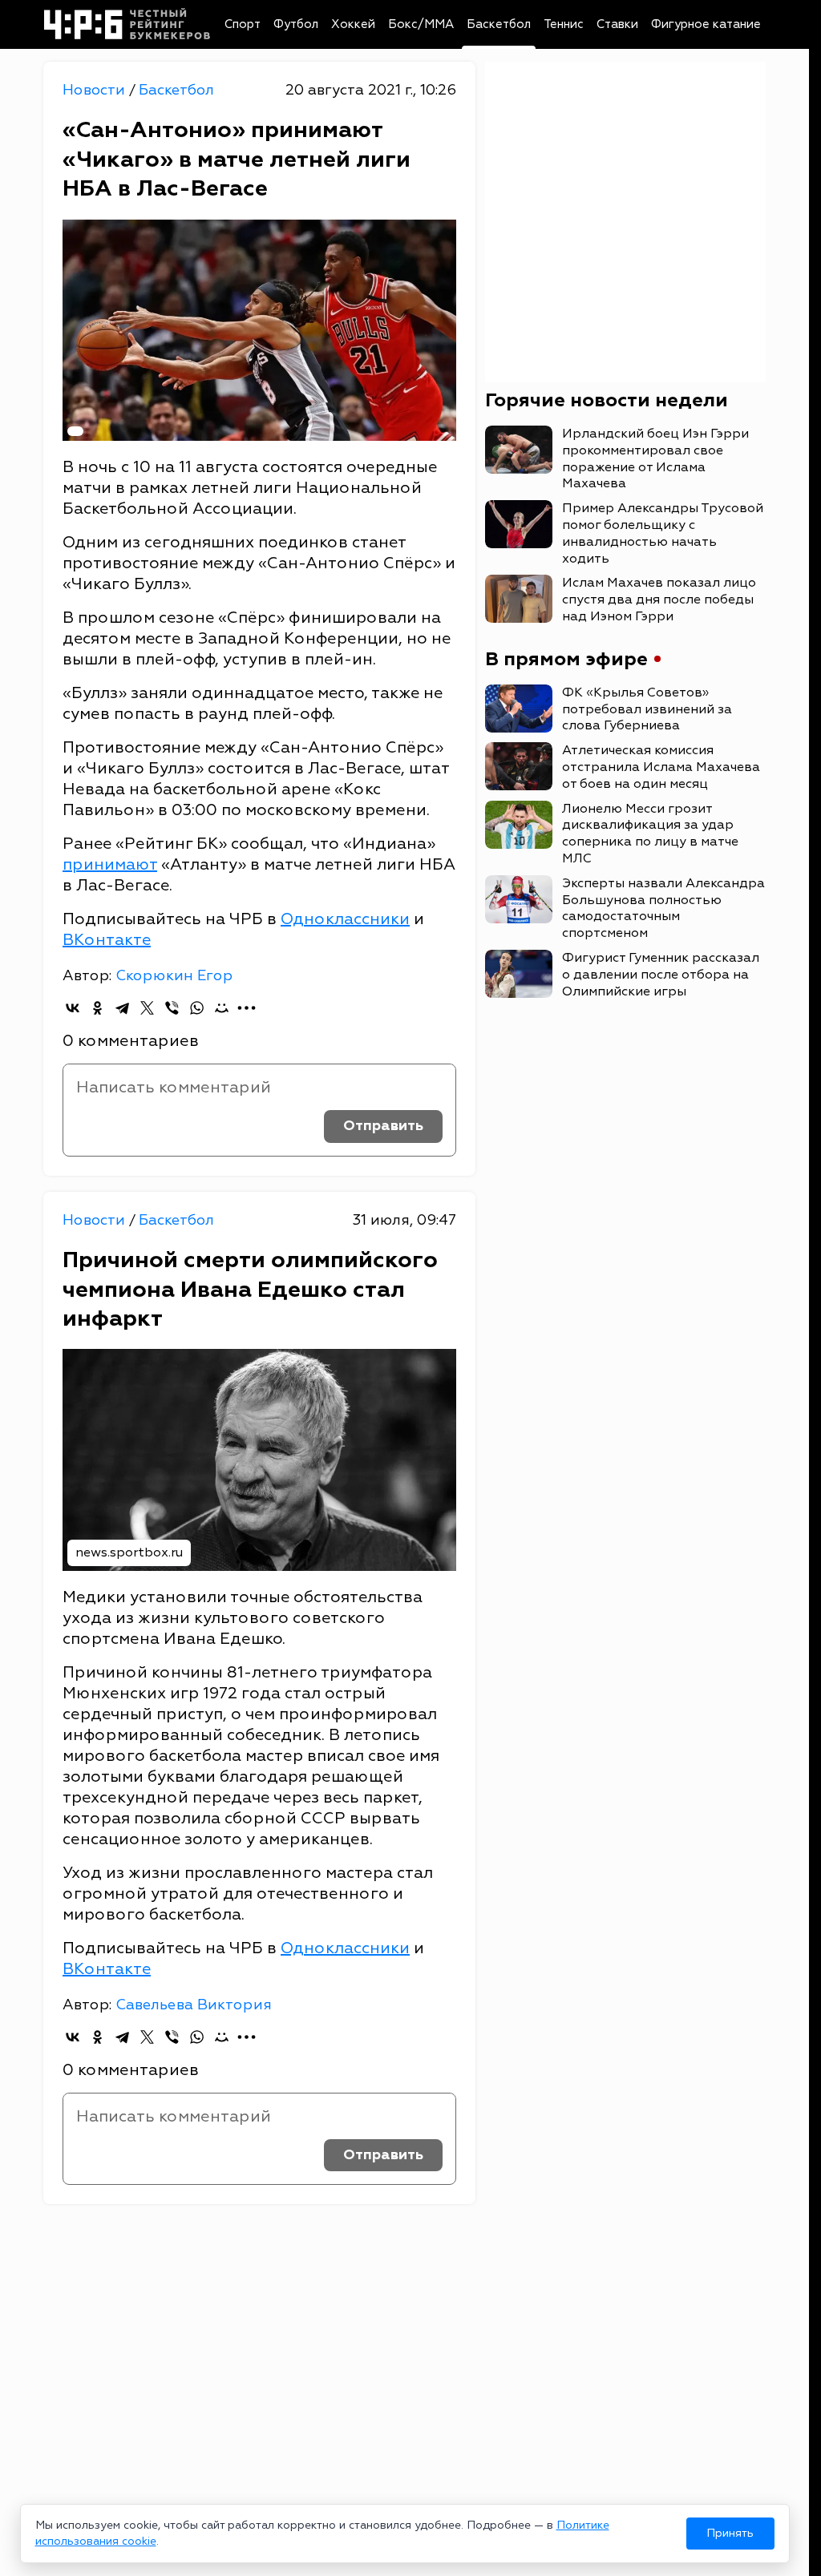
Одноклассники (345, 919)
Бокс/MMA (421, 24)
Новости (96, 90)
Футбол (296, 24)
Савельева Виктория (194, 2005)
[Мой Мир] (222, 1008)
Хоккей (353, 24)
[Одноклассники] (97, 1008)
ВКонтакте (107, 940)
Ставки (617, 24)
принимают (110, 864)
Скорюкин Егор (174, 976)
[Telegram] (122, 1008)
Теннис (564, 24)
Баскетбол (499, 24)
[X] (147, 1008)
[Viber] (172, 1008)
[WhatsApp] (197, 1008)
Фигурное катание (706, 24)
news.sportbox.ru (129, 1552)
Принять (730, 2533)
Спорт (243, 24)
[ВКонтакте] (73, 1008)
